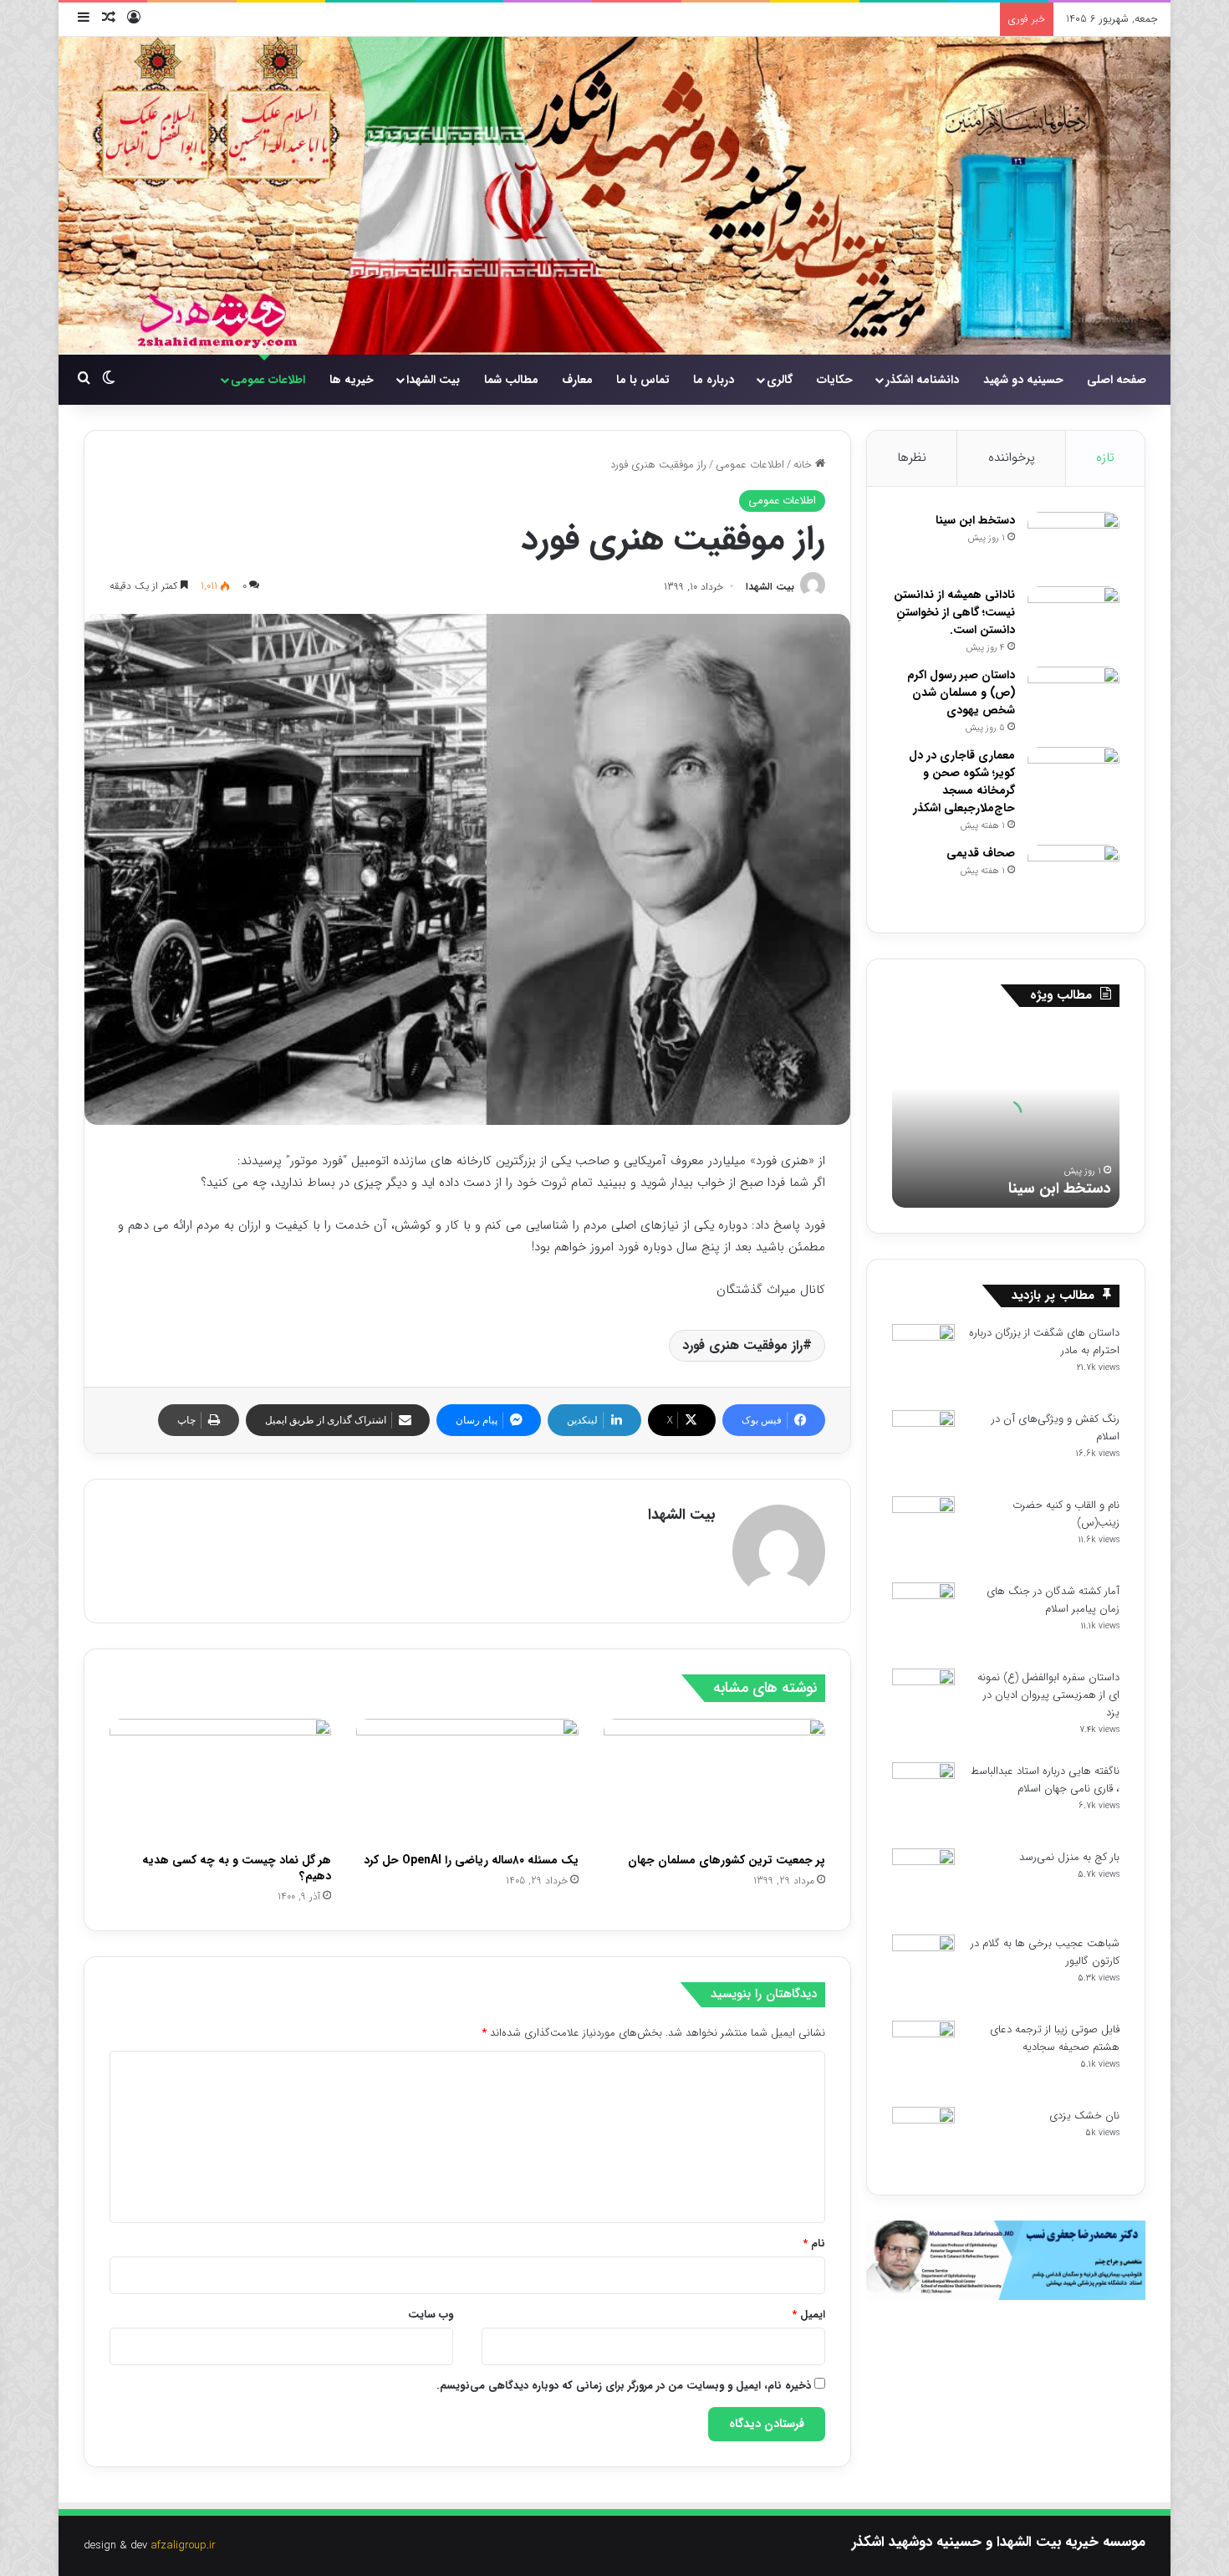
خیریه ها (352, 380)
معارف (577, 380)
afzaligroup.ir (183, 2545)
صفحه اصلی (1117, 380)
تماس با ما (643, 380)
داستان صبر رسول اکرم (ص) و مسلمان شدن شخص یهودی (961, 693)
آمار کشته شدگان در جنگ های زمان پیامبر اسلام (1053, 1600)
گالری (780, 380)
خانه (804, 465)
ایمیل (808, 2315)
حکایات (835, 380)
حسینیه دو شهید (1023, 380)
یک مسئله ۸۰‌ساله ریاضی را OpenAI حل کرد (471, 1860)
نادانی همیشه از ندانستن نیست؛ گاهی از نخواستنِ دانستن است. (954, 612)
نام (814, 2244)
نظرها (912, 457)
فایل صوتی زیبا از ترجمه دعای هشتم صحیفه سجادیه (1055, 2038)
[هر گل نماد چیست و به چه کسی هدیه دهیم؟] (220, 1781)
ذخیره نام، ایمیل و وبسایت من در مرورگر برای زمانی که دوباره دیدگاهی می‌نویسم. (624, 2386)
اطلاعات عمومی (268, 380)
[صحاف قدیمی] (1073, 876)
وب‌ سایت (431, 2315)
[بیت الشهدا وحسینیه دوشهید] (614, 196)
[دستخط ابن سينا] (1073, 543)
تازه (1105, 457)
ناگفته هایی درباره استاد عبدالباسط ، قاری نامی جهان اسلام (1045, 1780)
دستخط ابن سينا (975, 520)
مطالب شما (511, 380)
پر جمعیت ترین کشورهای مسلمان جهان (727, 1860)
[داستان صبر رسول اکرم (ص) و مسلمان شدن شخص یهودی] (1073, 698)
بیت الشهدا (433, 380)
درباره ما (714, 380)
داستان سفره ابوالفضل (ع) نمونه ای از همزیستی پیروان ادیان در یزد (1048, 1695)
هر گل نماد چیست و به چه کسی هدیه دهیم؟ (237, 1868)
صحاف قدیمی (981, 853)
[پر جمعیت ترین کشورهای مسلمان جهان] (714, 1781)
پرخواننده (1012, 457)
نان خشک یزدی (1084, 2116)
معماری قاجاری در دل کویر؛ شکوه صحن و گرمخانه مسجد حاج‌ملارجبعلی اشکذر (962, 782)
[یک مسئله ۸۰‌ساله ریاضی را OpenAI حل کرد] (467, 1781)
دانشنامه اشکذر (922, 380)
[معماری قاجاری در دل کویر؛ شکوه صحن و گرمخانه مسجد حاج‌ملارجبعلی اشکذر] (1073, 778)
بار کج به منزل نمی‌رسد (1069, 1857)
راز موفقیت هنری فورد (742, 1345)
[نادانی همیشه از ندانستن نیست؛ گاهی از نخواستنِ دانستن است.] (1073, 618)
